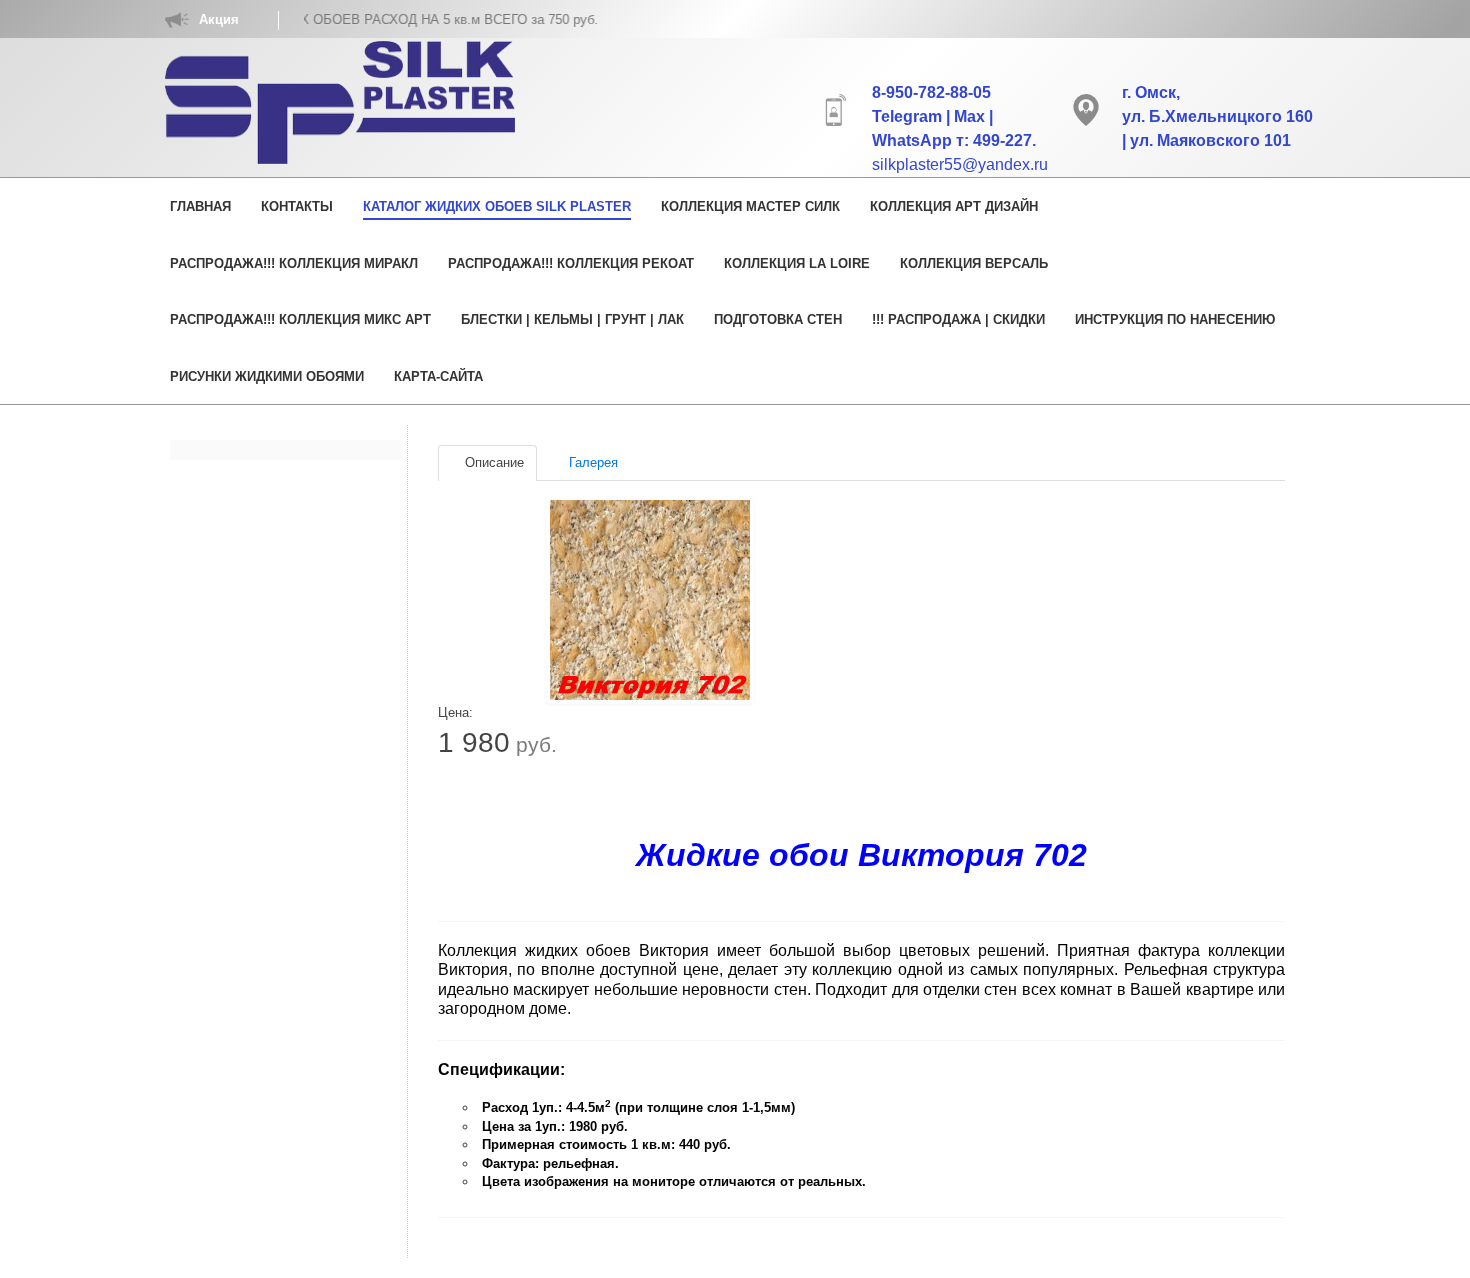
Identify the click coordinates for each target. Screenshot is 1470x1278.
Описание (492, 462)
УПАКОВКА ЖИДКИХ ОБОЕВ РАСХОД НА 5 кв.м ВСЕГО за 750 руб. (357, 19)
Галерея (591, 462)
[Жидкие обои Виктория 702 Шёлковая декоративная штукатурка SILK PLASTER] (650, 600)
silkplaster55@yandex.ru (960, 164)
